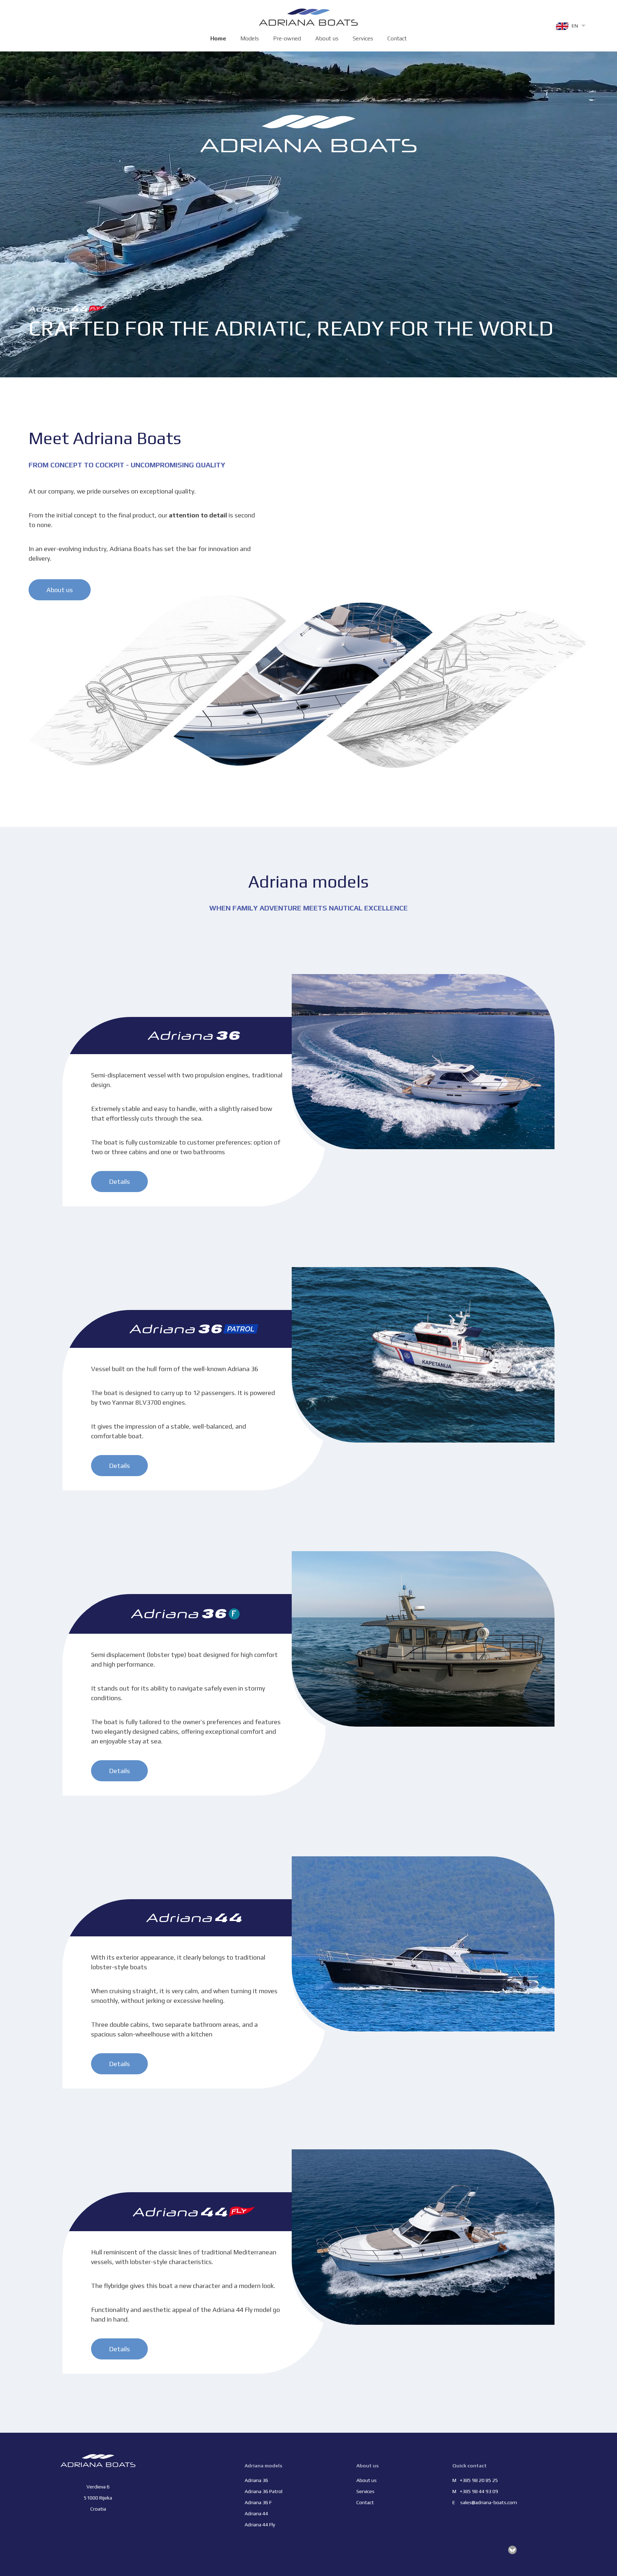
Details (119, 1182)
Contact (397, 38)
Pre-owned (287, 38)
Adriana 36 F (258, 2502)
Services (363, 38)
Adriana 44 (256, 2513)
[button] (570, 26)
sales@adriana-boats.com (489, 2502)
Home (218, 38)
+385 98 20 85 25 (479, 2480)
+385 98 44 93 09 (479, 2491)
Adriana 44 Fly (260, 2525)
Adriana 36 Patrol (264, 2491)
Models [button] (250, 38)
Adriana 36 (256, 2480)
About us (327, 38)
